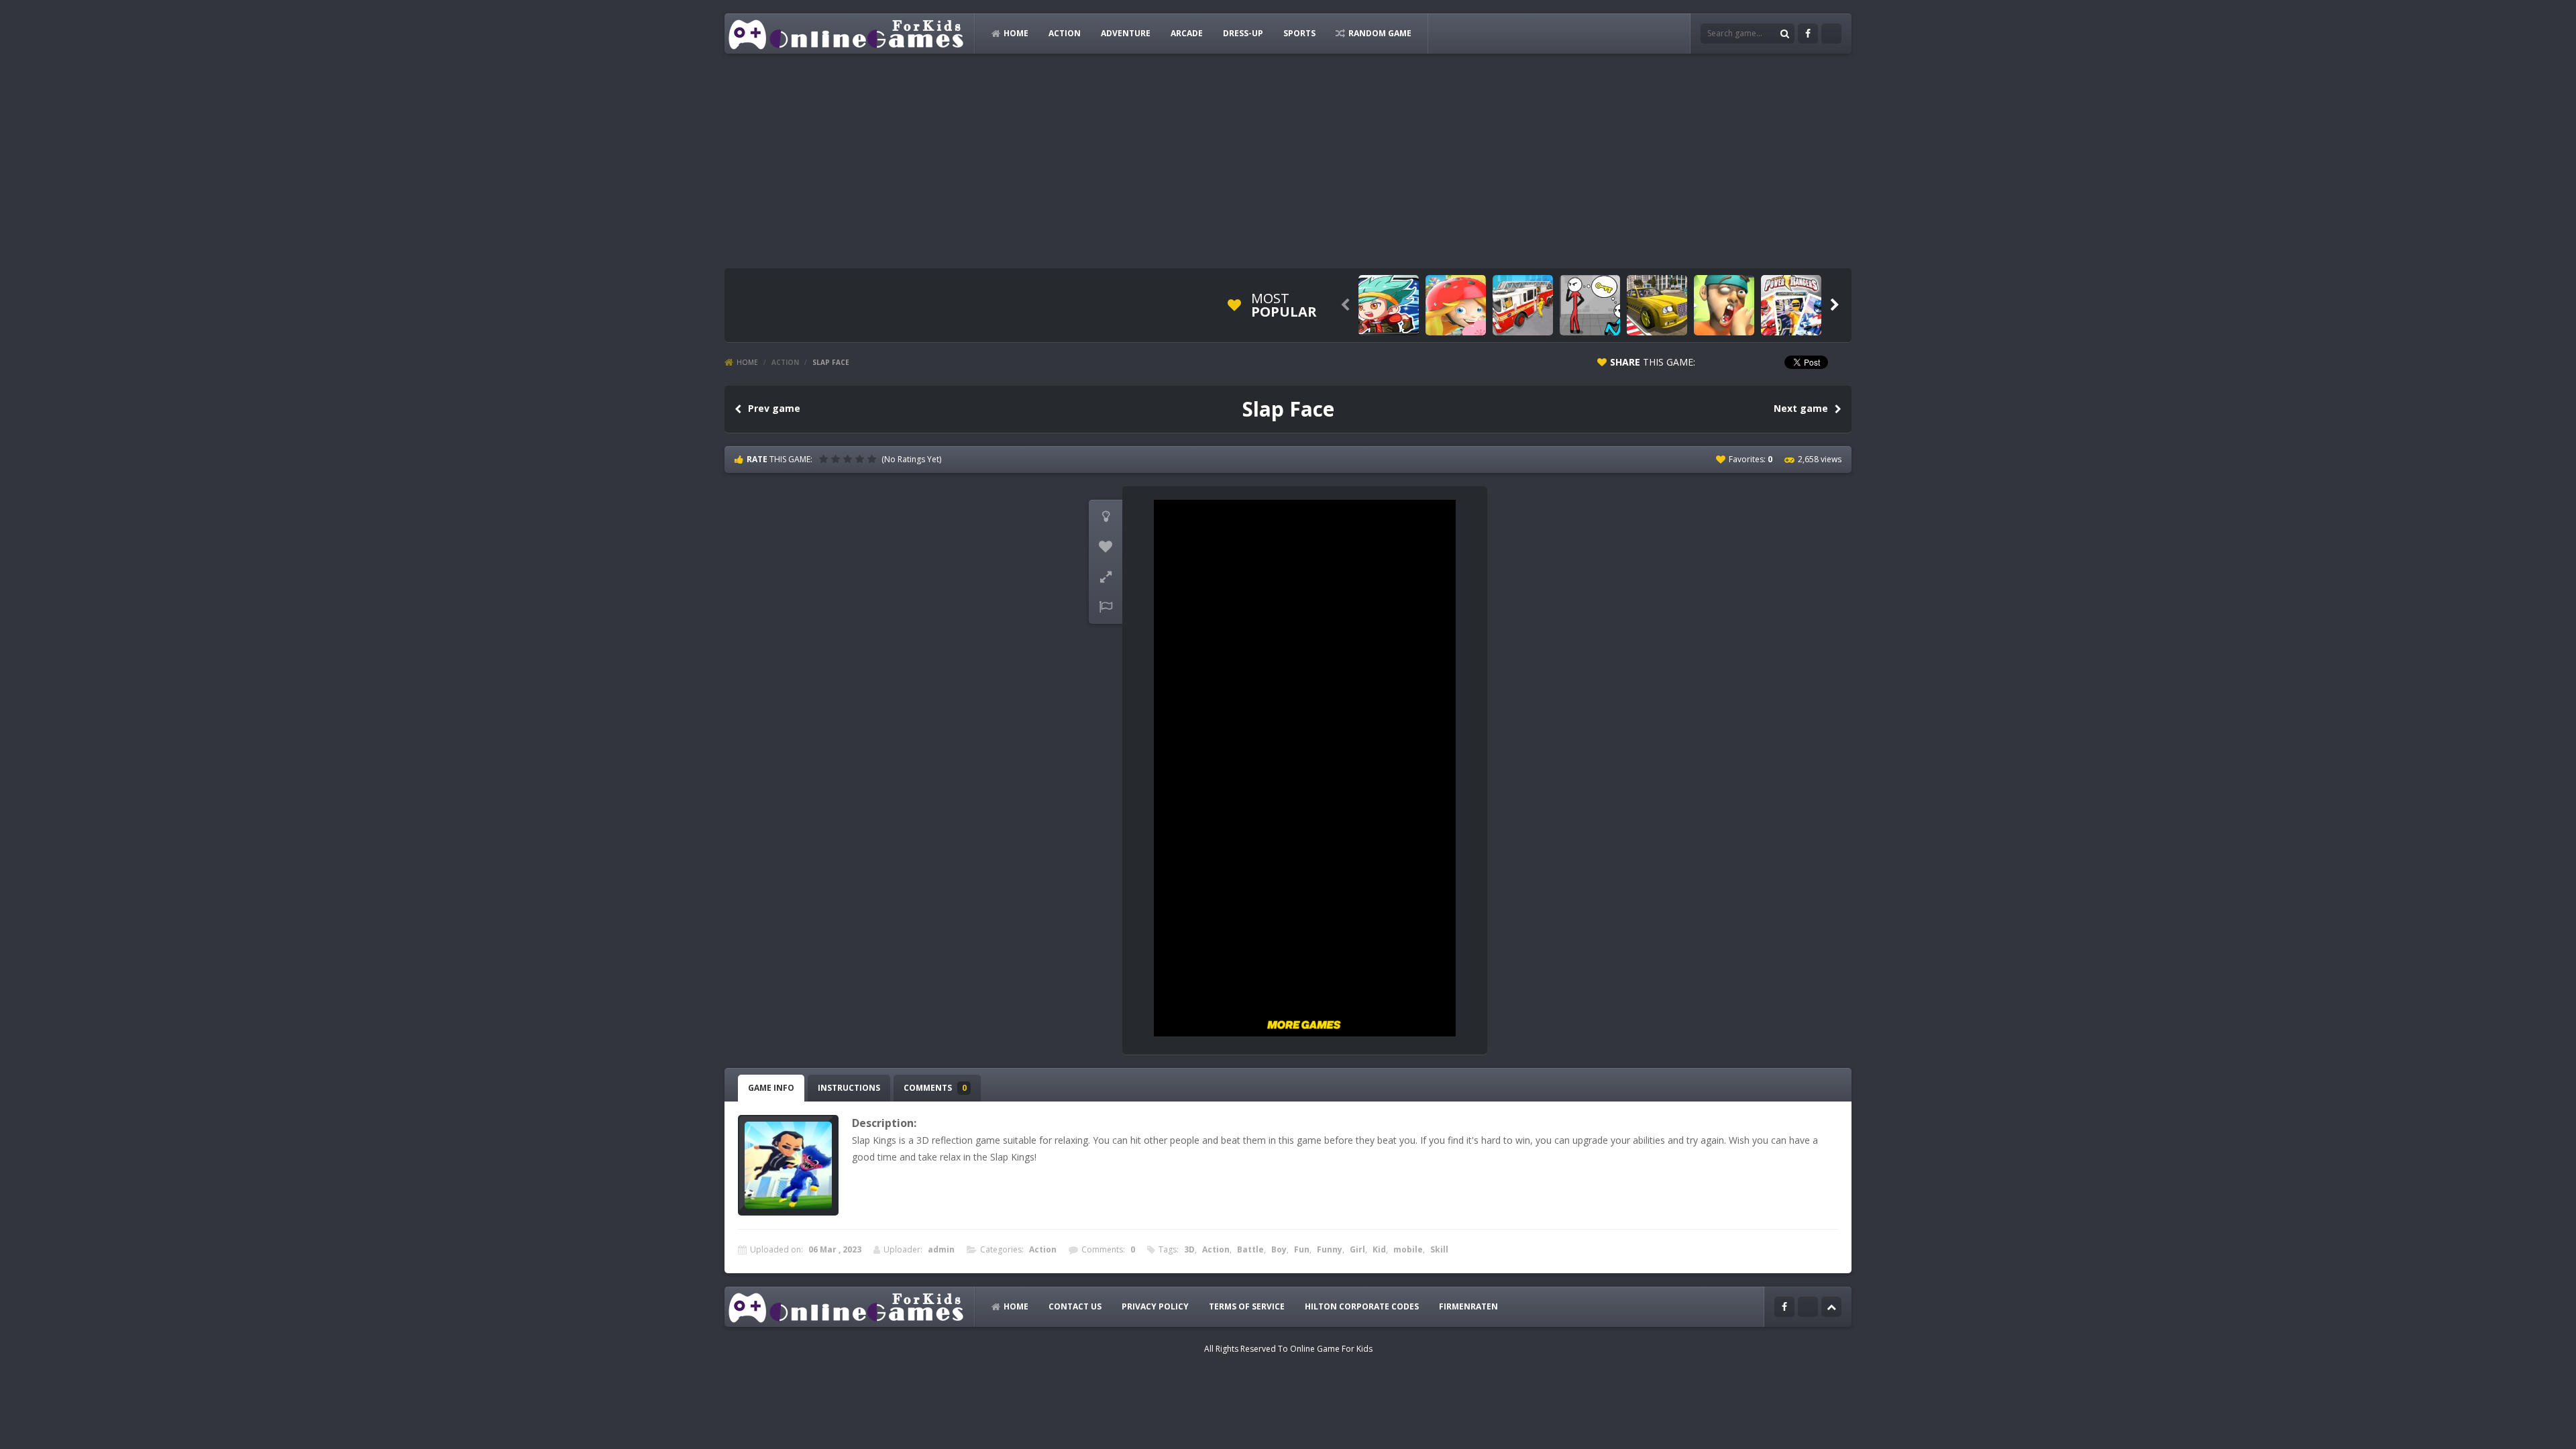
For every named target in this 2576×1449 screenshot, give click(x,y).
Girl (1357, 1249)
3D (1189, 1249)
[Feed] (1831, 34)
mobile (1408, 1249)
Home (747, 362)
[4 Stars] (861, 459)
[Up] (1831, 1307)
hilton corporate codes (1362, 1306)
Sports (1299, 33)
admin (941, 1249)
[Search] (1784, 34)
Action (1065, 33)
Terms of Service (1247, 1306)
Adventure (1126, 33)
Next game (1801, 408)
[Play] (1389, 305)
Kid (1379, 1249)
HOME (1016, 33)
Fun (1302, 1249)
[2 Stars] (837, 459)
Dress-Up (1243, 33)
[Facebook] (1808, 34)
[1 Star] (825, 459)
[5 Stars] (873, 459)
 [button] (1106, 607)
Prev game (774, 408)
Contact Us (1075, 1306)
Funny (1330, 1249)
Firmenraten (1468, 1306)
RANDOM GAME (1380, 33)
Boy (1279, 1249)
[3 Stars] (849, 459)
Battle (1250, 1249)
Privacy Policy (1155, 1306)
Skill (1439, 1249)
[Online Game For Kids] (847, 33)
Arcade (1187, 33)
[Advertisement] (1288, 161)
